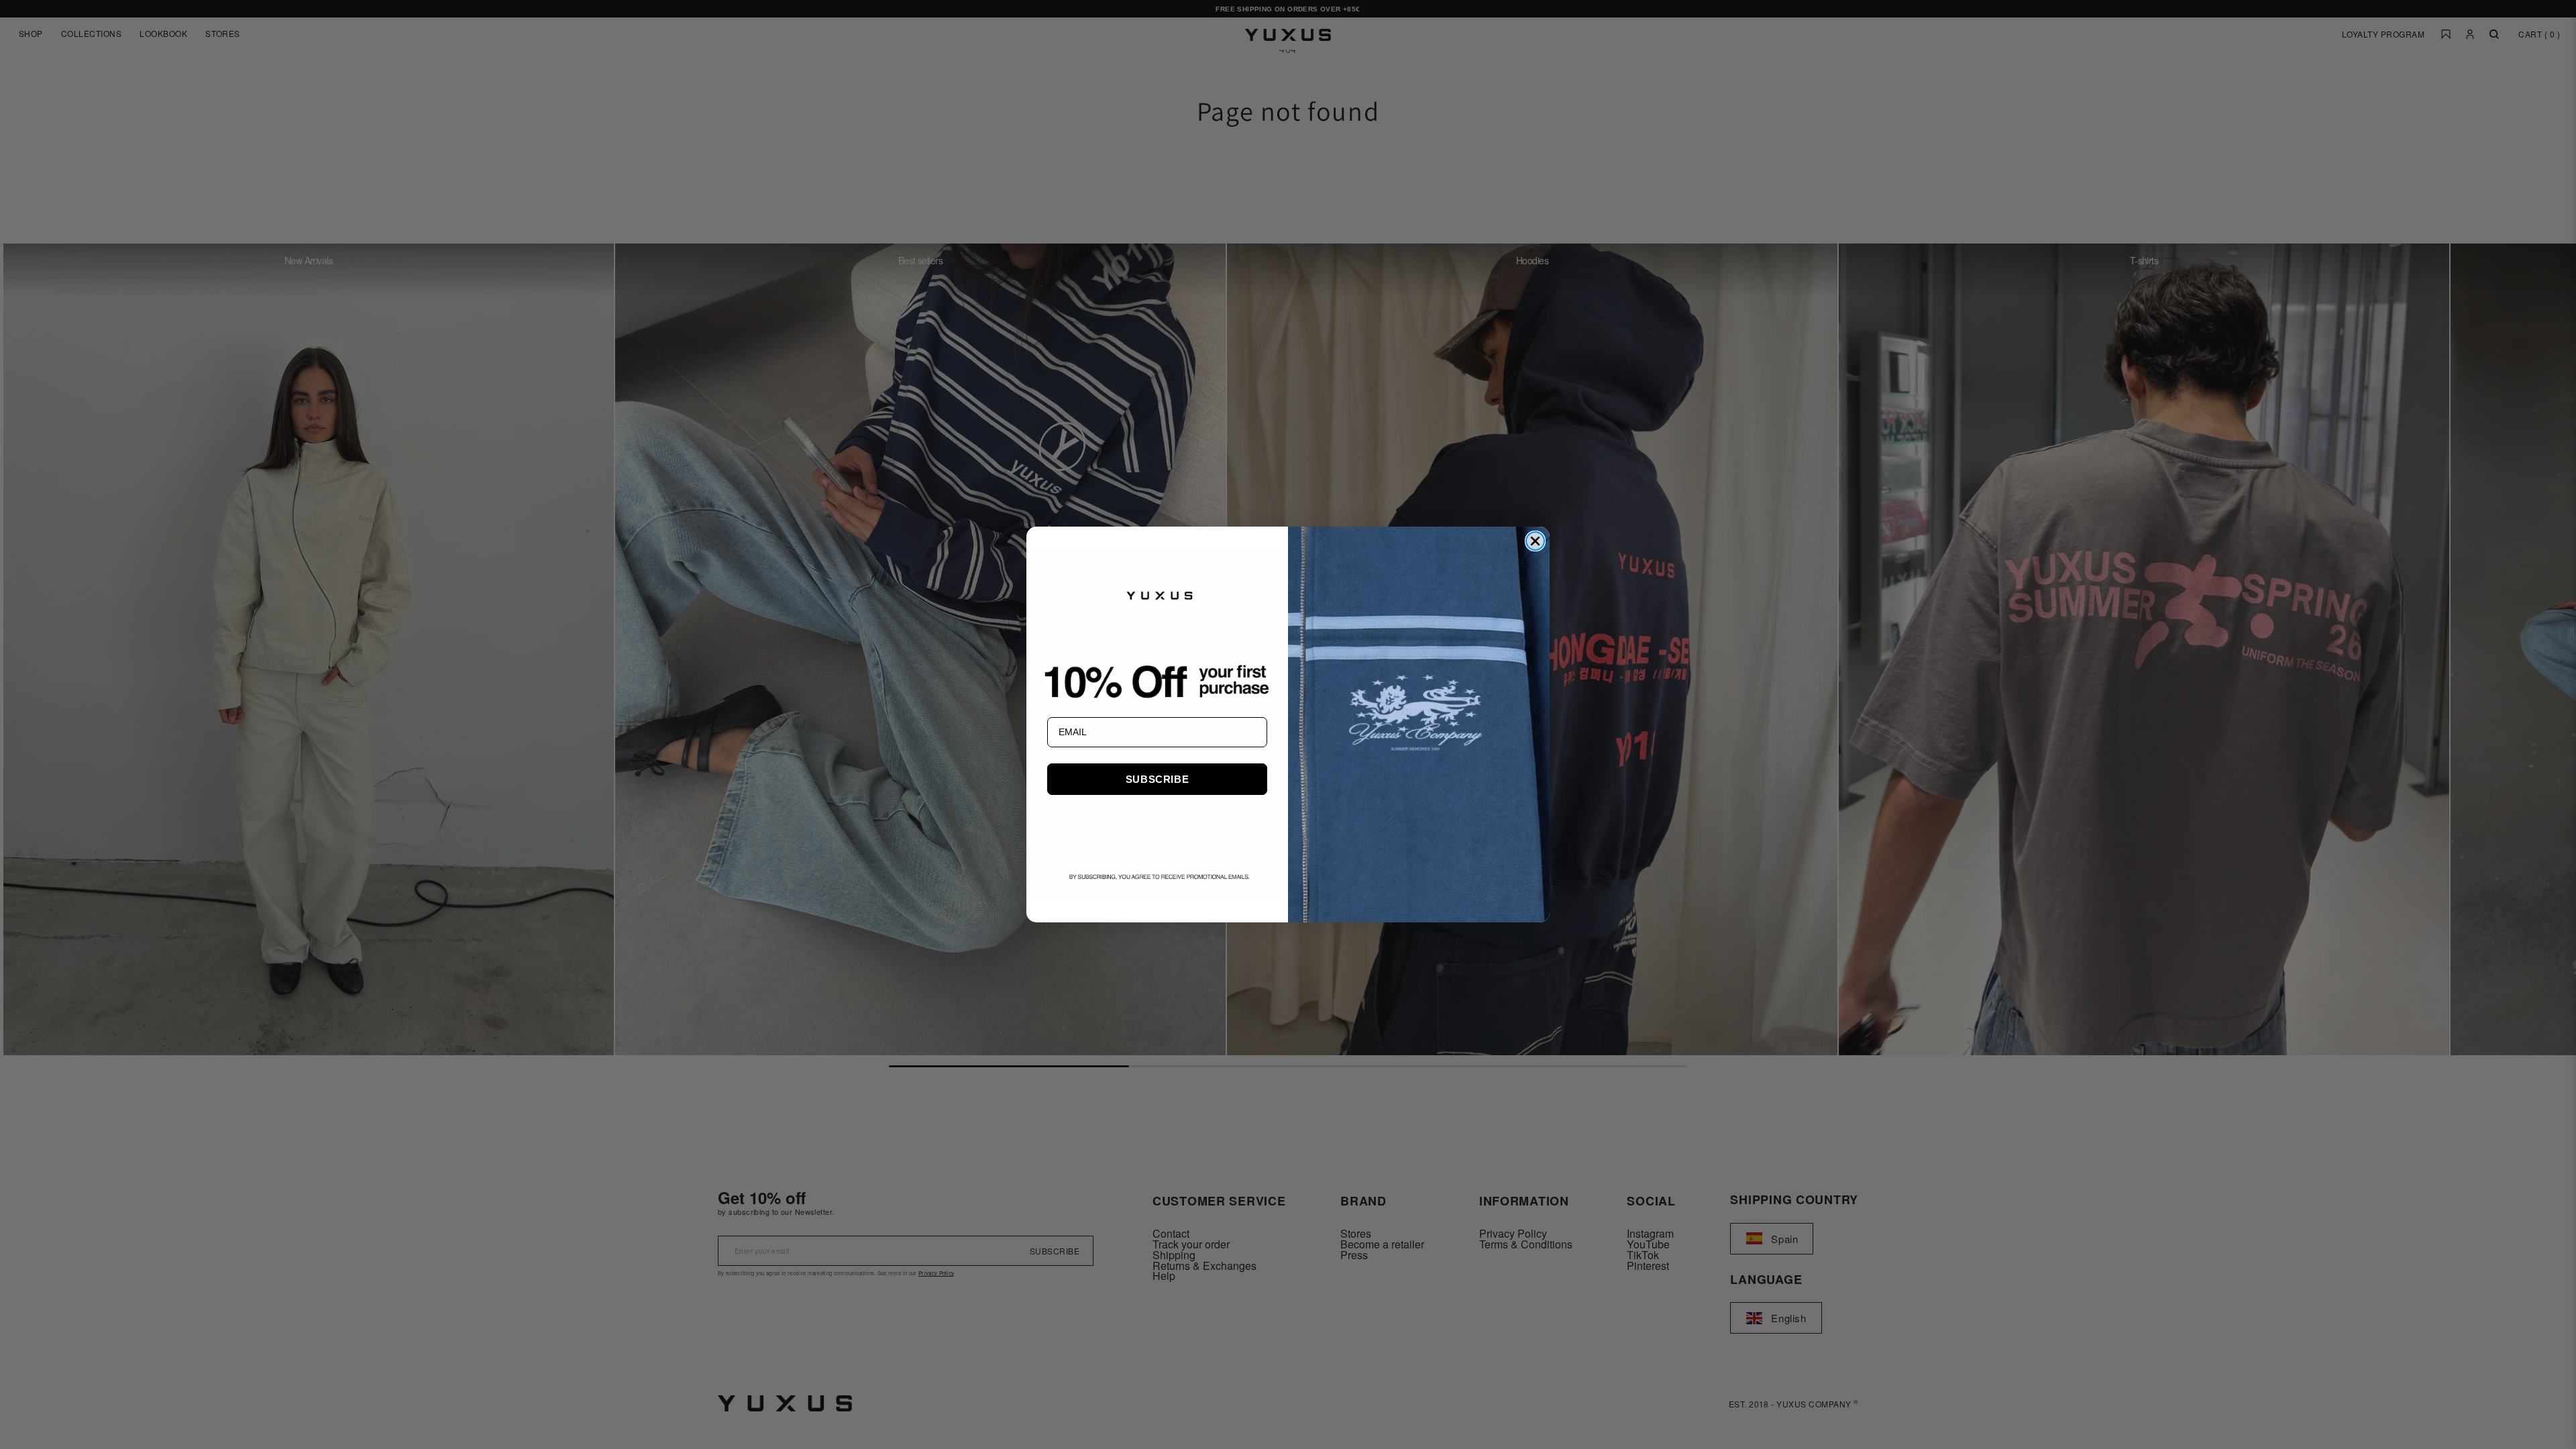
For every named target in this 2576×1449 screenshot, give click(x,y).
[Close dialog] (1535, 541)
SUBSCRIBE (1157, 779)
